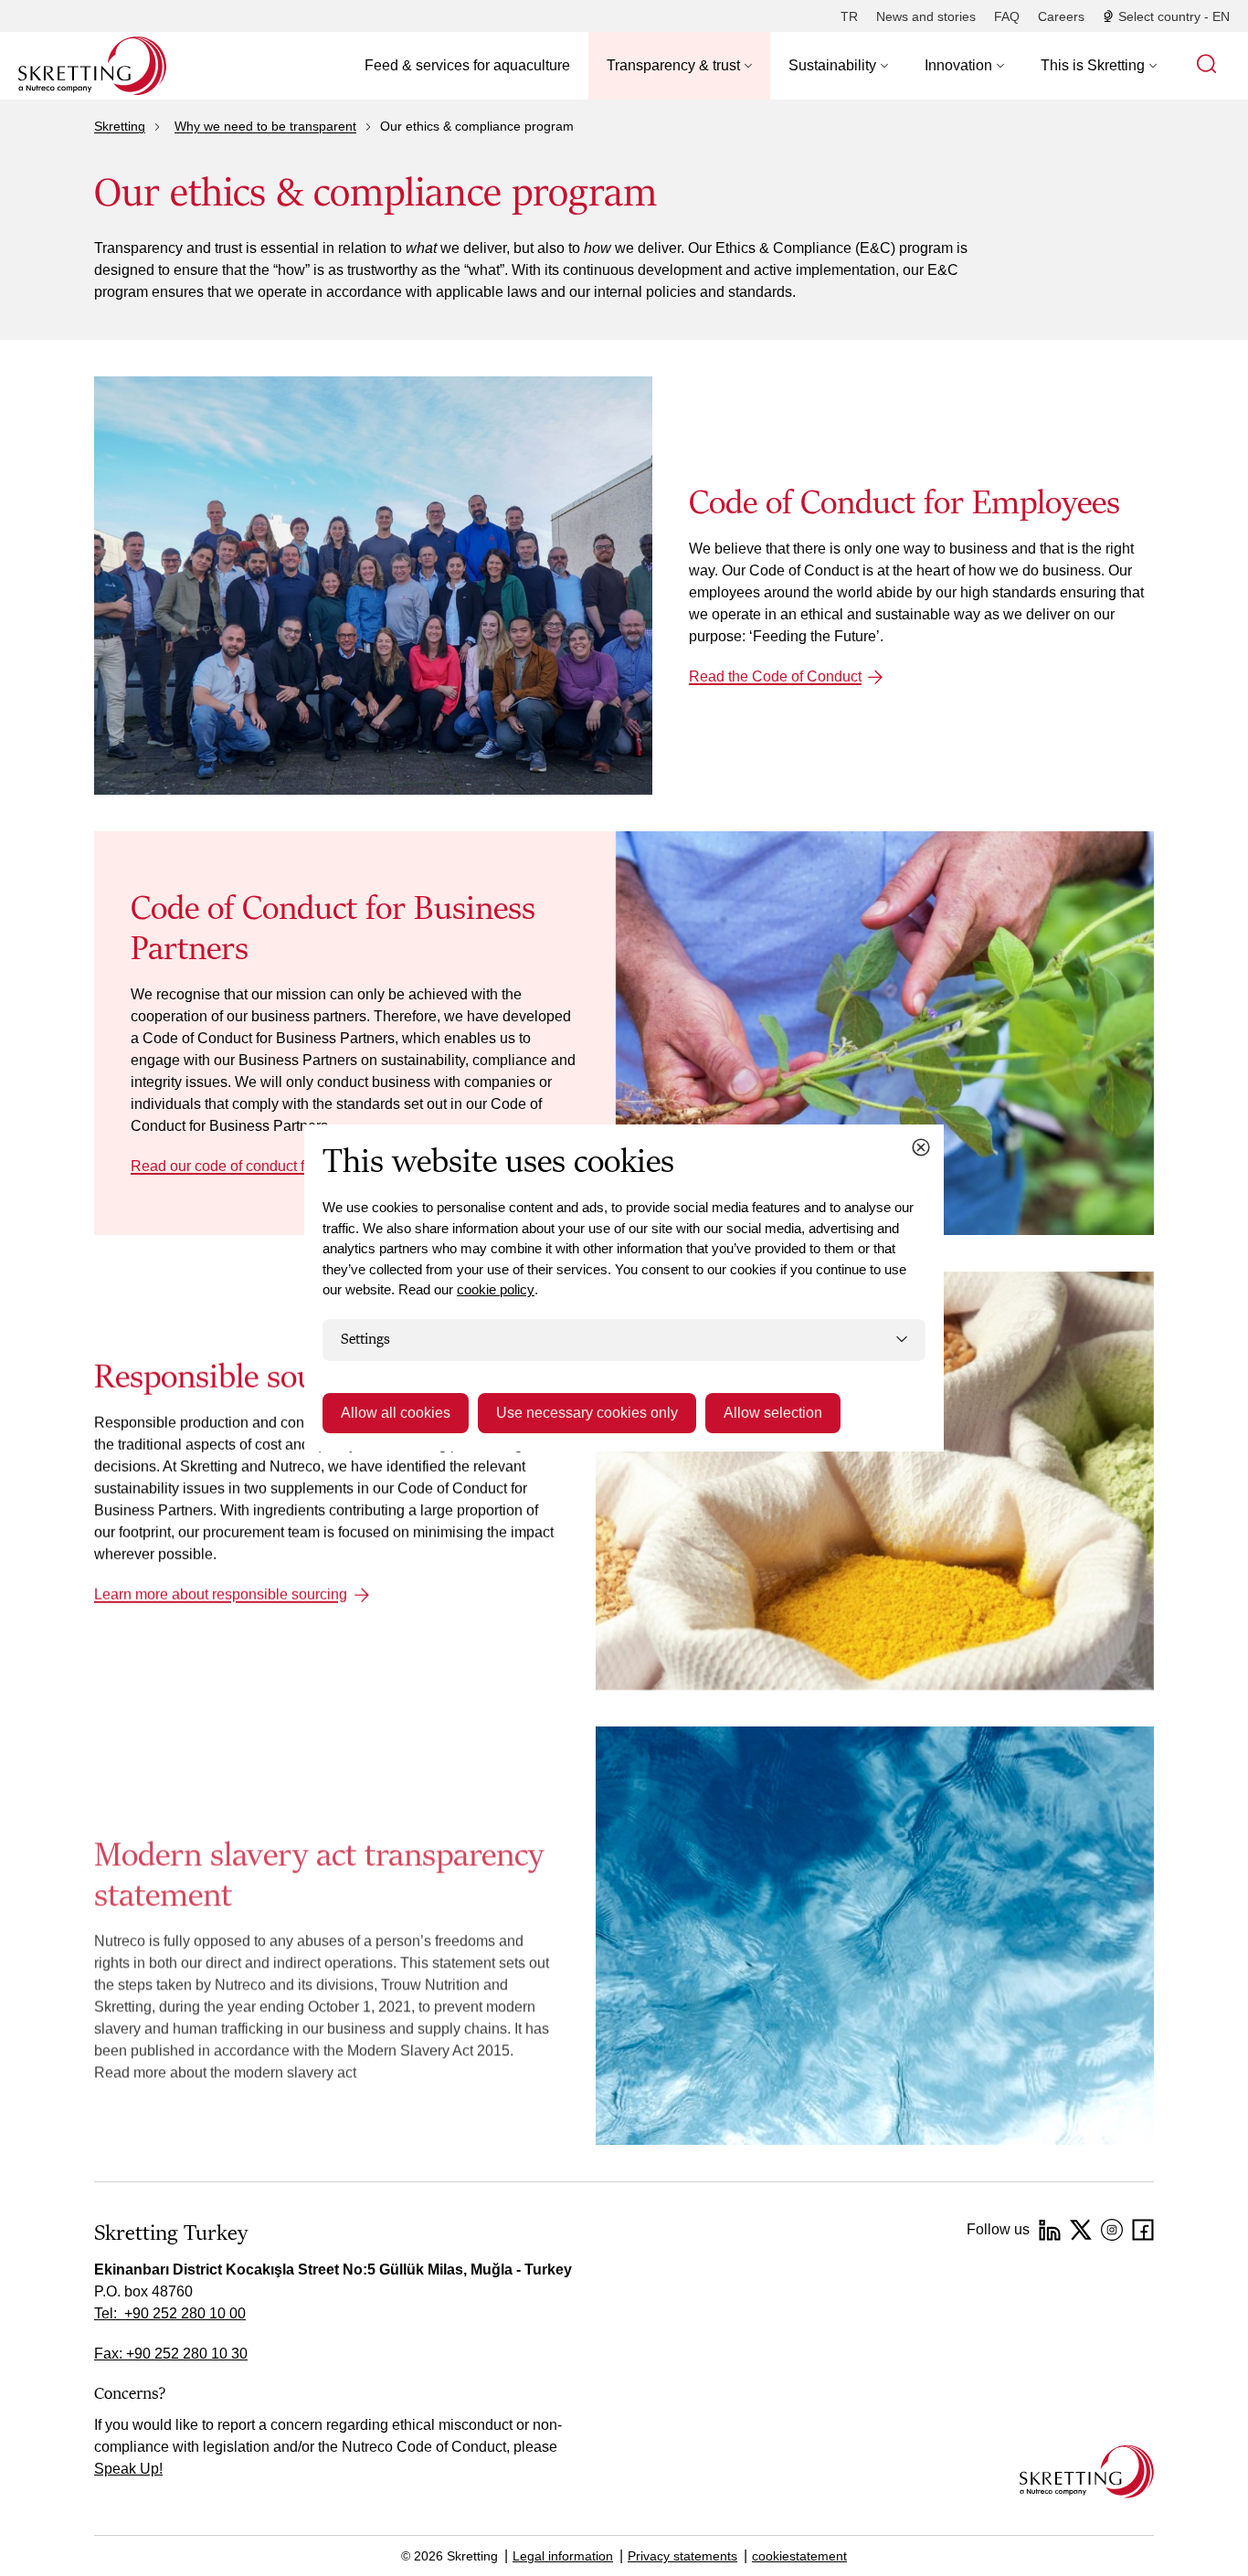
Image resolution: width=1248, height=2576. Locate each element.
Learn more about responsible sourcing (221, 1594)
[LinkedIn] (1050, 2230)
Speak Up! (128, 2469)
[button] (679, 66)
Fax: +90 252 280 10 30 (171, 2354)
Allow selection (773, 1413)
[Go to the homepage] (1087, 2471)
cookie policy (496, 1289)
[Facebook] (1143, 2230)
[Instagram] (1112, 2230)
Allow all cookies (396, 1413)
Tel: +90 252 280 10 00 (170, 2313)
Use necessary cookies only (587, 1413)
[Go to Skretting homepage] (92, 66)
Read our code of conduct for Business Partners (285, 1166)
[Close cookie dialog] (921, 1147)
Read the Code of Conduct (775, 676)
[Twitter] (1081, 2230)
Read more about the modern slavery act (225, 2072)
